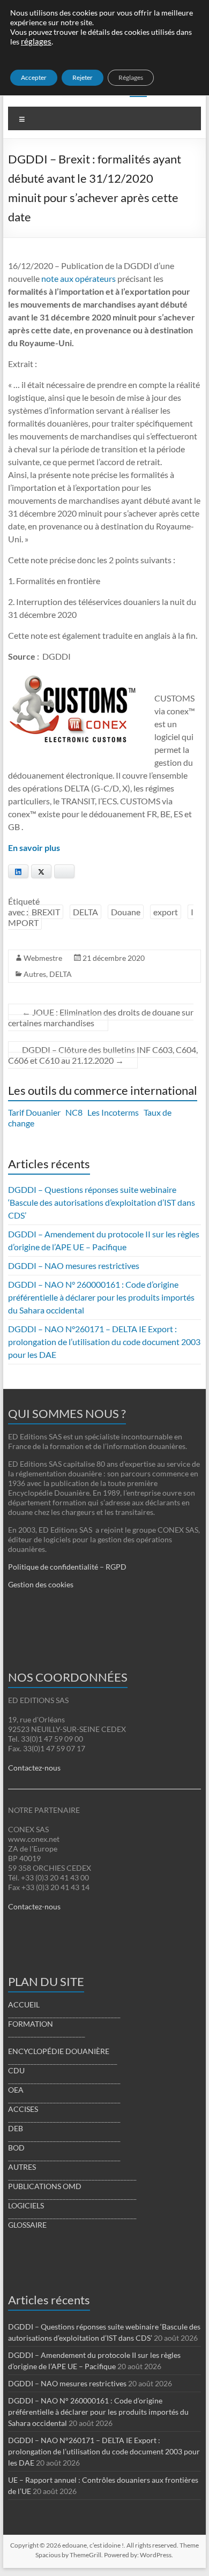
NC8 (74, 1112)
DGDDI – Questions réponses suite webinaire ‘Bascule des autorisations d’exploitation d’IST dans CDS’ (102, 1202)
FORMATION (31, 2024)
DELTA (85, 912)
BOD (16, 2148)
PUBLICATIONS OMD (45, 2186)
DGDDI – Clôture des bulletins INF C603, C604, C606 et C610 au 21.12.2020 (103, 1055)
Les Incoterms (113, 1112)
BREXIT (46, 912)
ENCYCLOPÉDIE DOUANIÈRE (59, 2051)
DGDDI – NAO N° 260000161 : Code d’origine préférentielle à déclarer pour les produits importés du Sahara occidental (101, 1297)
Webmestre (43, 958)
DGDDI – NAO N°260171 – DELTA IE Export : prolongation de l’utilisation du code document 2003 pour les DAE (104, 1342)
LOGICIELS (26, 2205)
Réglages (131, 77)
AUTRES (22, 2167)
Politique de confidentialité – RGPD (67, 1567)
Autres (35, 974)
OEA (16, 2090)
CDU (16, 2070)
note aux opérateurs (79, 278)
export (166, 912)
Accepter (34, 77)
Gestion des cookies (41, 1584)
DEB (16, 2128)
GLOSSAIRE (27, 2225)
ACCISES (23, 2109)
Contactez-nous (34, 1768)
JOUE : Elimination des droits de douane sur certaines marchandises (101, 1017)
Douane (126, 912)
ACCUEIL (24, 2004)
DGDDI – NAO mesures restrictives (74, 1265)
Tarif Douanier (34, 1112)
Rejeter (83, 77)
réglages (36, 42)
